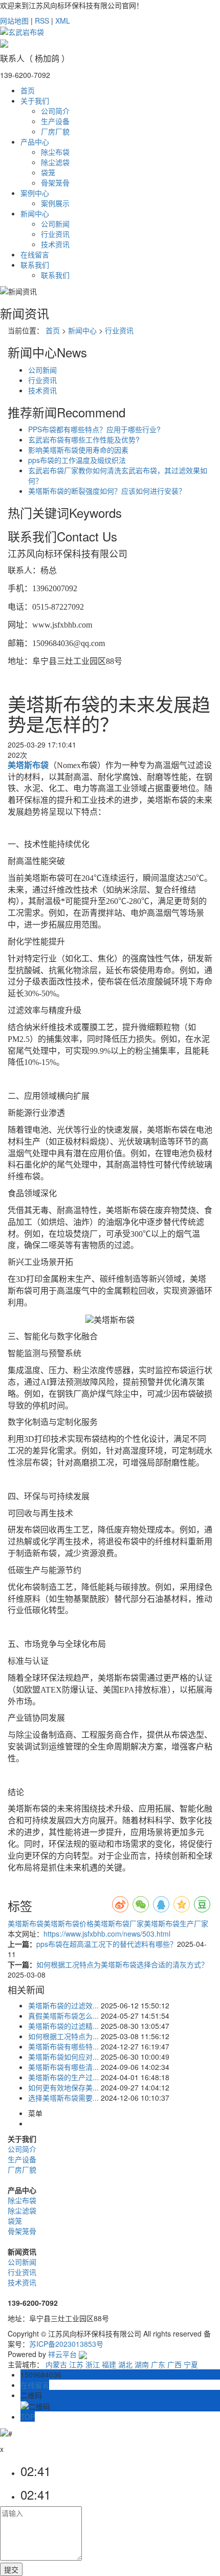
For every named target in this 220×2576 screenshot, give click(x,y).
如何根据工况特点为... (63, 2036)
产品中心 (35, 142)
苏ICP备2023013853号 (66, 2344)
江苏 (76, 2364)
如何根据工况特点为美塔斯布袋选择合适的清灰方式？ (122, 1964)
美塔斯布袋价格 (69, 1923)
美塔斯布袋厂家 (119, 1923)
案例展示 (55, 203)
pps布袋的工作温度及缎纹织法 (77, 460)
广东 (158, 2364)
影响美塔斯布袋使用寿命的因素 (78, 450)
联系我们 (35, 265)
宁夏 (191, 2364)
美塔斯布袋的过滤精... (63, 2026)
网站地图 (14, 21)
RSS (42, 21)
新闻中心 (35, 213)
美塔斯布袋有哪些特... (63, 2046)
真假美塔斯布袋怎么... (63, 2016)
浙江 (93, 2364)
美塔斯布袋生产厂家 (176, 1923)
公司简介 (55, 111)
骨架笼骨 (55, 183)
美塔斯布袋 (26, 1923)
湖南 (142, 2364)
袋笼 (48, 172)
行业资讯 (55, 234)
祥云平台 (62, 2354)
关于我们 (35, 100)
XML (63, 21)
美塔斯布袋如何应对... (63, 2057)
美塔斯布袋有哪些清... (63, 2067)
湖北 (125, 2364)
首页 (28, 90)
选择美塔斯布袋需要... (63, 2098)
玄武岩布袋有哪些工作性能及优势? (84, 439)
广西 (174, 2364)
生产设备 (55, 121)
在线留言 (35, 254)
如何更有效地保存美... (63, 2087)
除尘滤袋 (55, 162)
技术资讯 (55, 244)
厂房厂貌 (55, 131)
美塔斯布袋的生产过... (63, 2077)
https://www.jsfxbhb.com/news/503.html (107, 1934)
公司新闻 (55, 224)
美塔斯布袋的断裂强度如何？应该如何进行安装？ (107, 491)
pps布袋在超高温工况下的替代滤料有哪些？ (107, 1944)
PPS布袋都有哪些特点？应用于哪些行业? (94, 429)
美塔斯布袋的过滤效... (63, 2005)
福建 (109, 2364)
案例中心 (35, 193)
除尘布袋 (55, 152)
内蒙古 (56, 2364)
